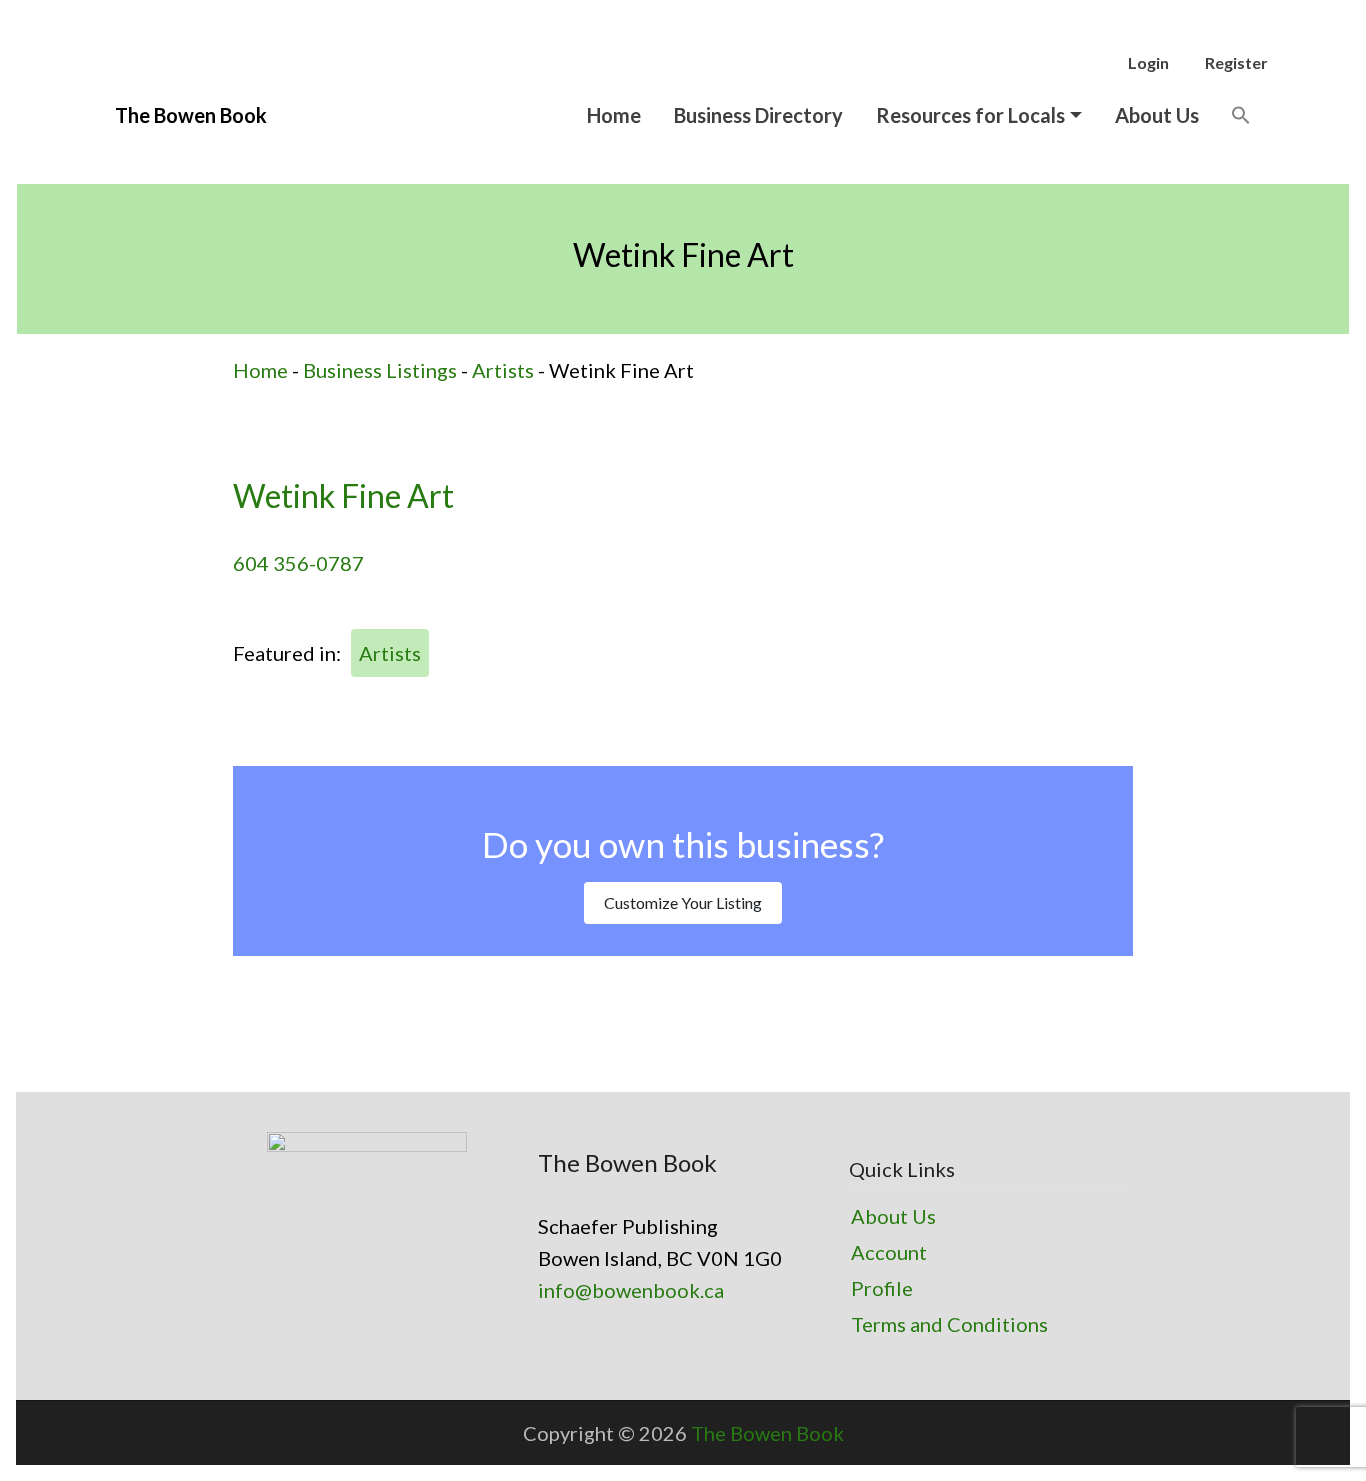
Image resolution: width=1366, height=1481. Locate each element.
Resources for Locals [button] (970, 115)
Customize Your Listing (683, 902)
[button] (1241, 114)
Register (1236, 62)
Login (1148, 62)
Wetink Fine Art (343, 495)
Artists (503, 370)
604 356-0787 (298, 563)
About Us (1157, 115)
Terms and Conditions (949, 1324)
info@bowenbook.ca (631, 1290)
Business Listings (380, 370)
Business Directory (758, 115)
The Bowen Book (767, 1433)
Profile (882, 1288)
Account (889, 1252)
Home (614, 115)
